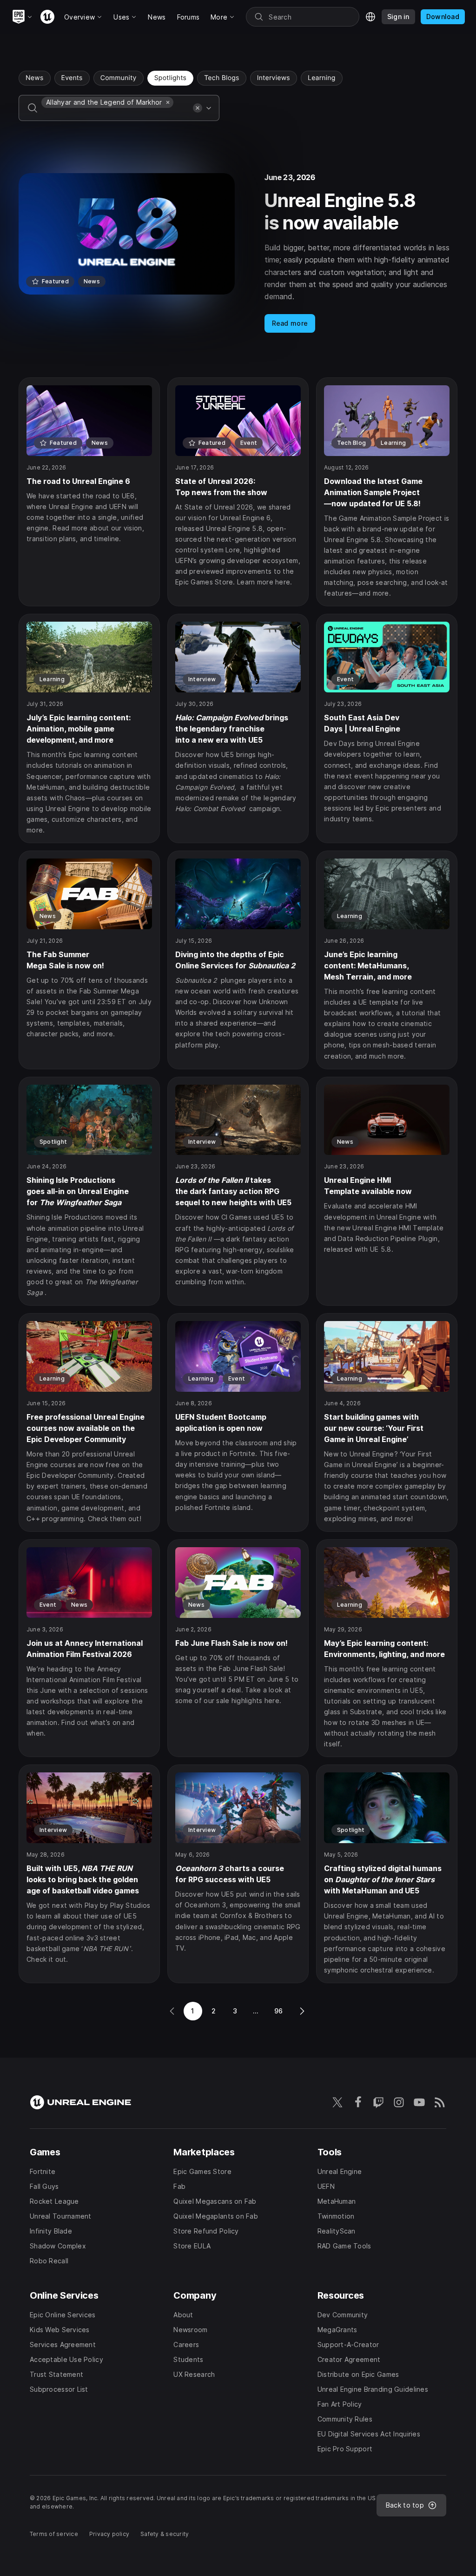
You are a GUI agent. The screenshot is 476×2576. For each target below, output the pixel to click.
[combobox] (115, 114)
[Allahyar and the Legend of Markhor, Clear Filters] (168, 102)
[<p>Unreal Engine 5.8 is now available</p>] (238, 253)
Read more (290, 323)
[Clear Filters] (198, 108)
